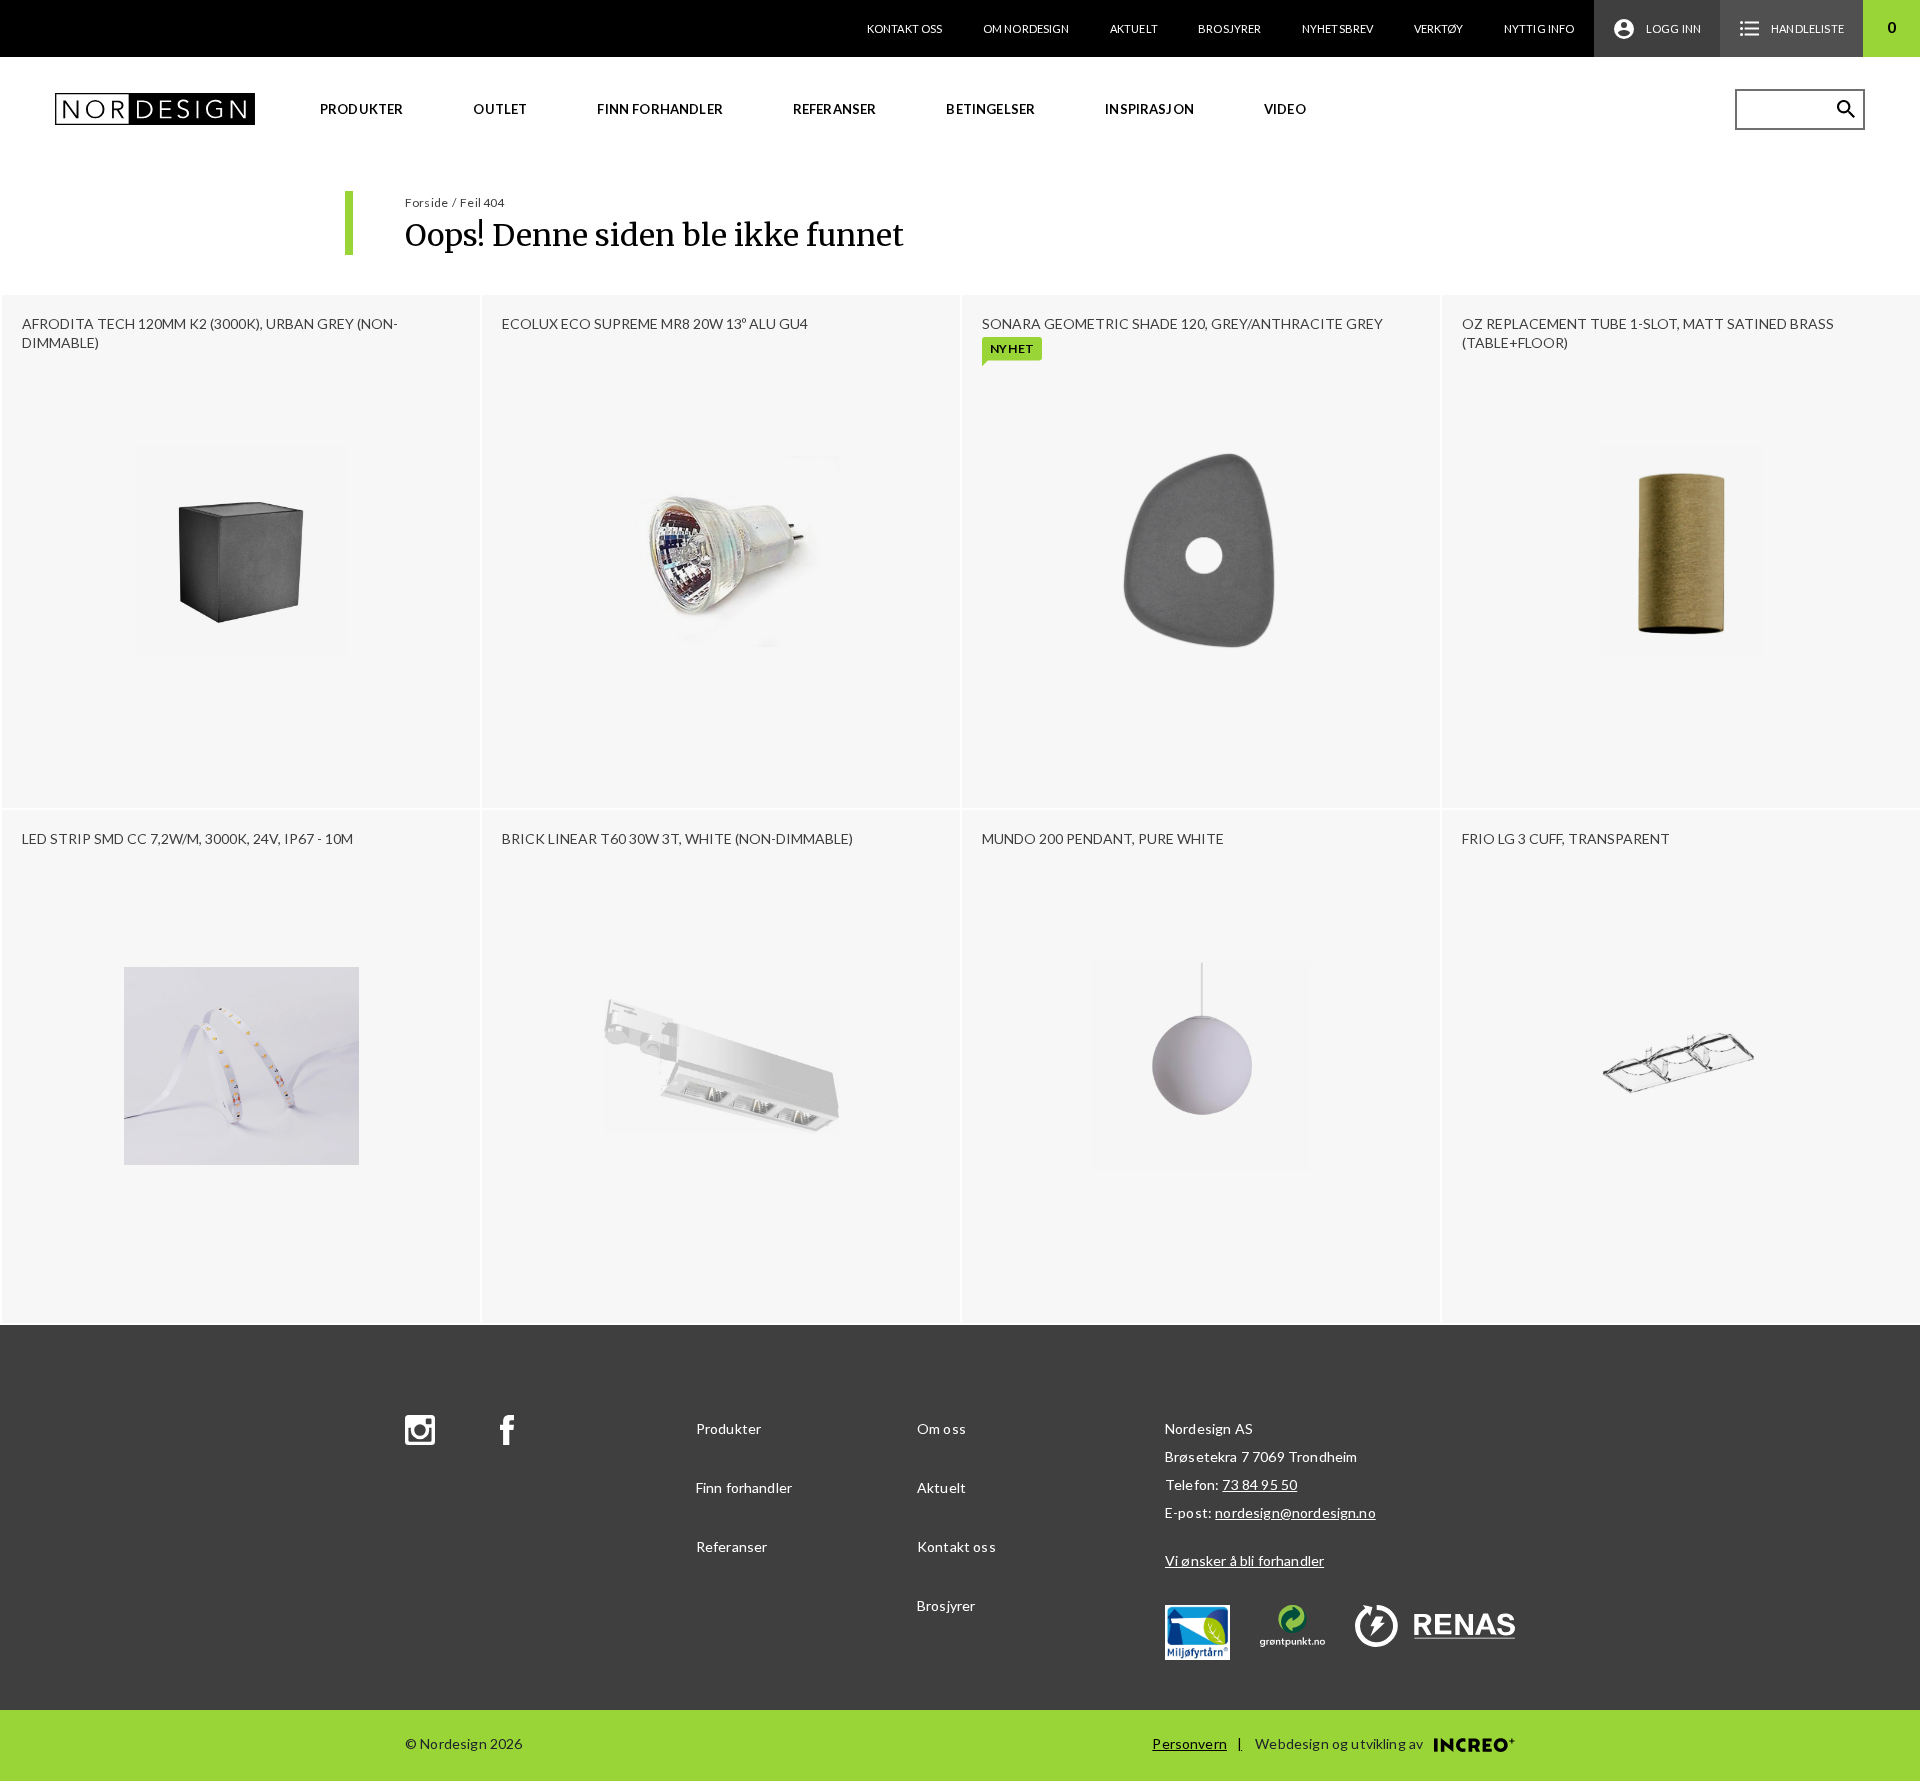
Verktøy (1439, 28)
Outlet (500, 109)
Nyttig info (1539, 28)
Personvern (1189, 1743)
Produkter (361, 109)
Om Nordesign (1026, 28)
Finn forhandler (659, 109)
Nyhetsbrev (1338, 28)
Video (1285, 109)
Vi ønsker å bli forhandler (1244, 1560)
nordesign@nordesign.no (1295, 1512)
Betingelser (990, 109)
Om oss (941, 1428)
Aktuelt (1134, 28)
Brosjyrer (1229, 28)
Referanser (835, 109)
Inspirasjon (1149, 109)
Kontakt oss (905, 28)
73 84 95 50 (1259, 1484)
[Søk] (1846, 109)
